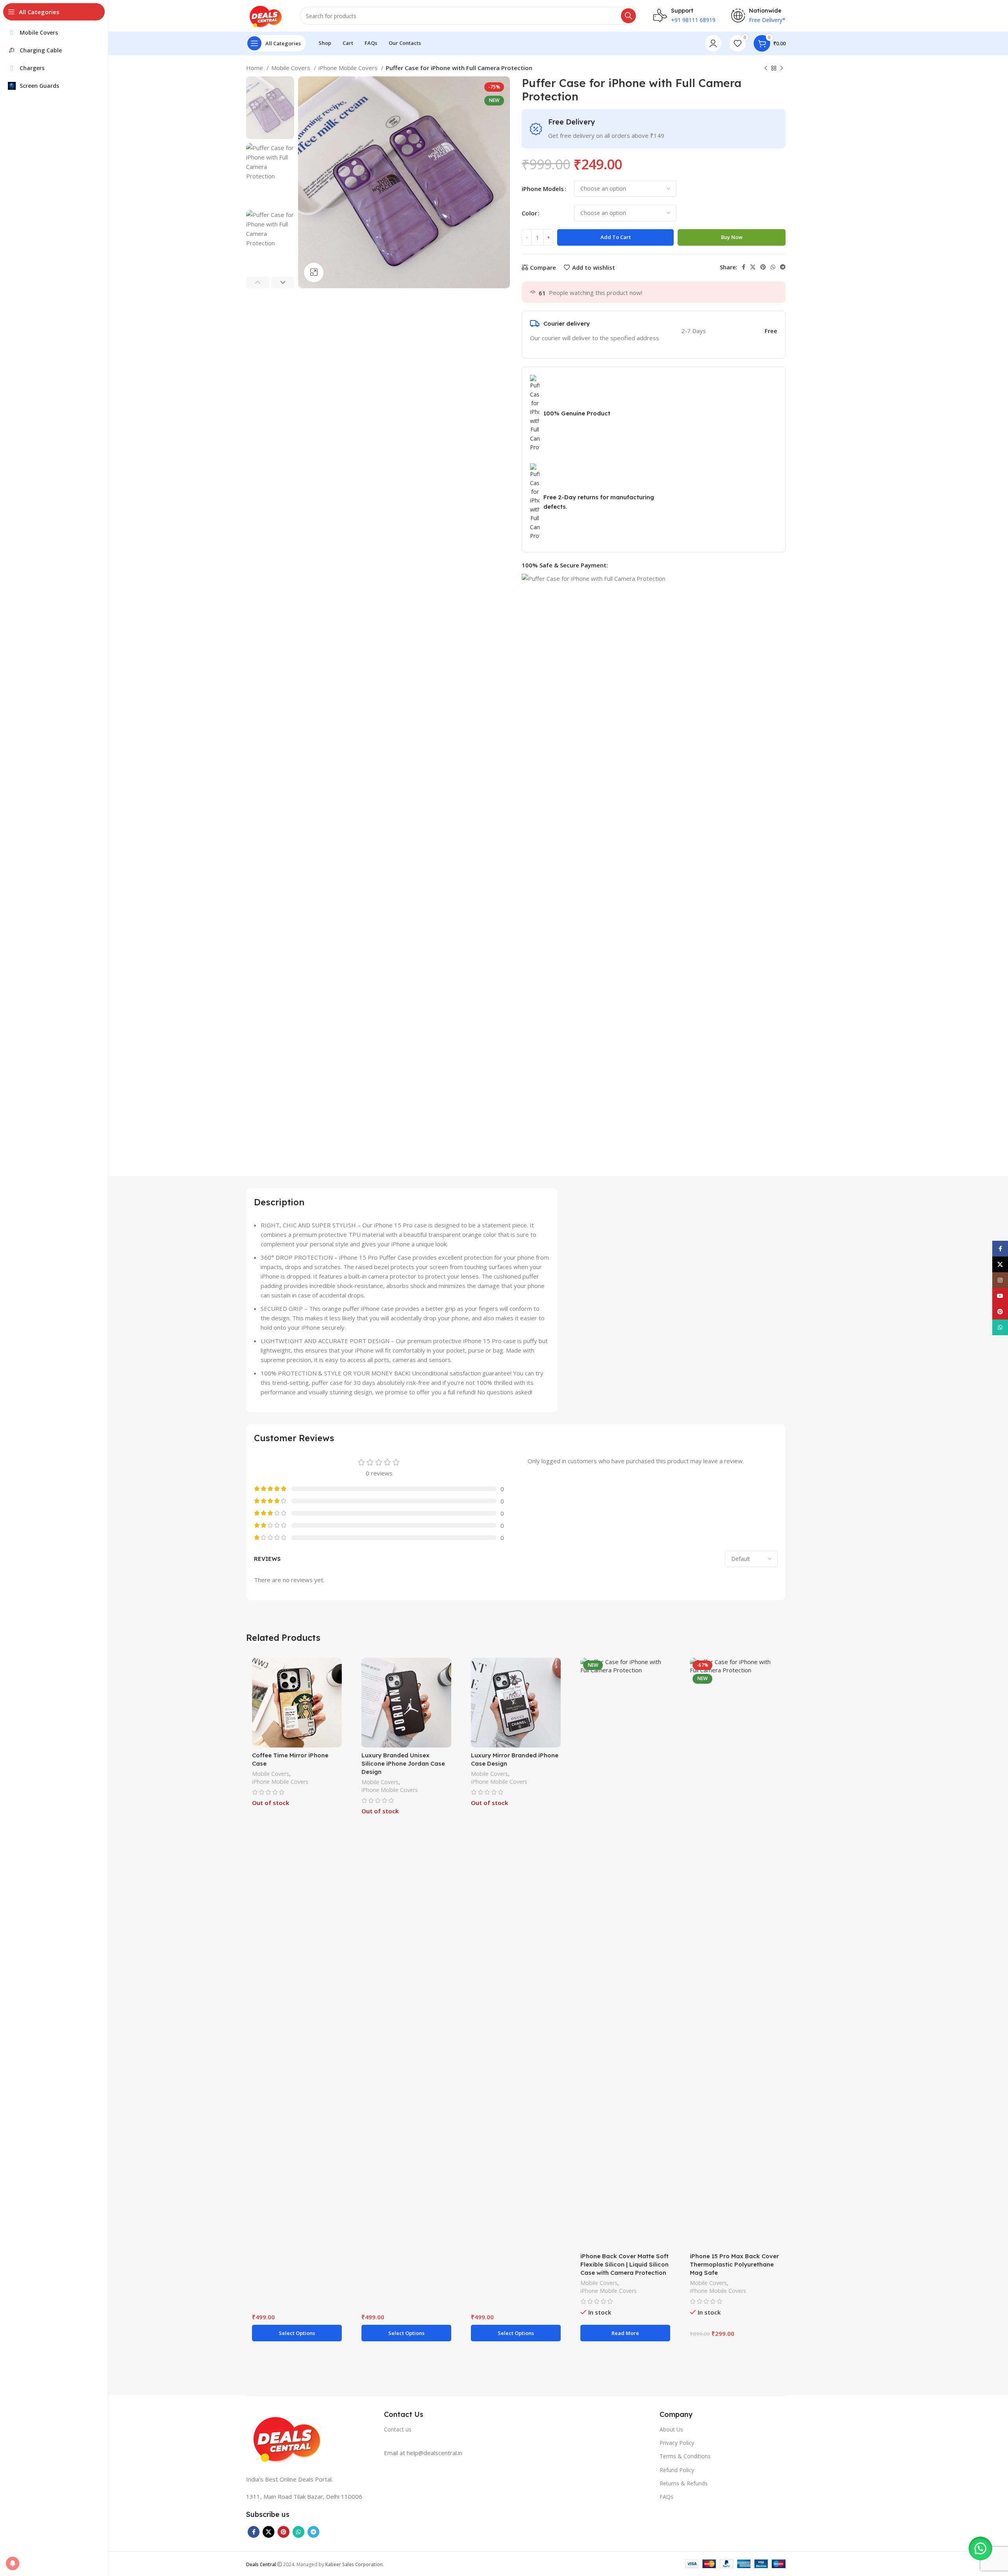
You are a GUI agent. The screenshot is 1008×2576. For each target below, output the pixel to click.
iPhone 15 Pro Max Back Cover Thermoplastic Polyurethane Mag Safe (734, 2264)
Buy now (732, 237)
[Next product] (782, 69)
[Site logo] (265, 15)
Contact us (398, 2429)
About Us (671, 2429)
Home (255, 68)
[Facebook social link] (744, 267)
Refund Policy (677, 2470)
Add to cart (616, 237)
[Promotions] (516, 2418)
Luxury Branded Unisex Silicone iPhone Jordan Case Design (403, 1763)
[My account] (713, 43)
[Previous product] (766, 69)
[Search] (628, 16)
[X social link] (753, 267)
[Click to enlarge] (314, 272)
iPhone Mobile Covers (349, 68)
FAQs (666, 2497)
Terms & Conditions (685, 2456)
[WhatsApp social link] (773, 267)
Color (529, 213)
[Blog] (608, 2418)
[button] (980, 2548)
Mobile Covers (292, 68)
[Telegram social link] (783, 267)
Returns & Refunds (684, 2483)
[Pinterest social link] (763, 267)
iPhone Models (543, 189)
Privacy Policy (677, 2443)
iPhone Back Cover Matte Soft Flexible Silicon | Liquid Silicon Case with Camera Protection (624, 2264)
